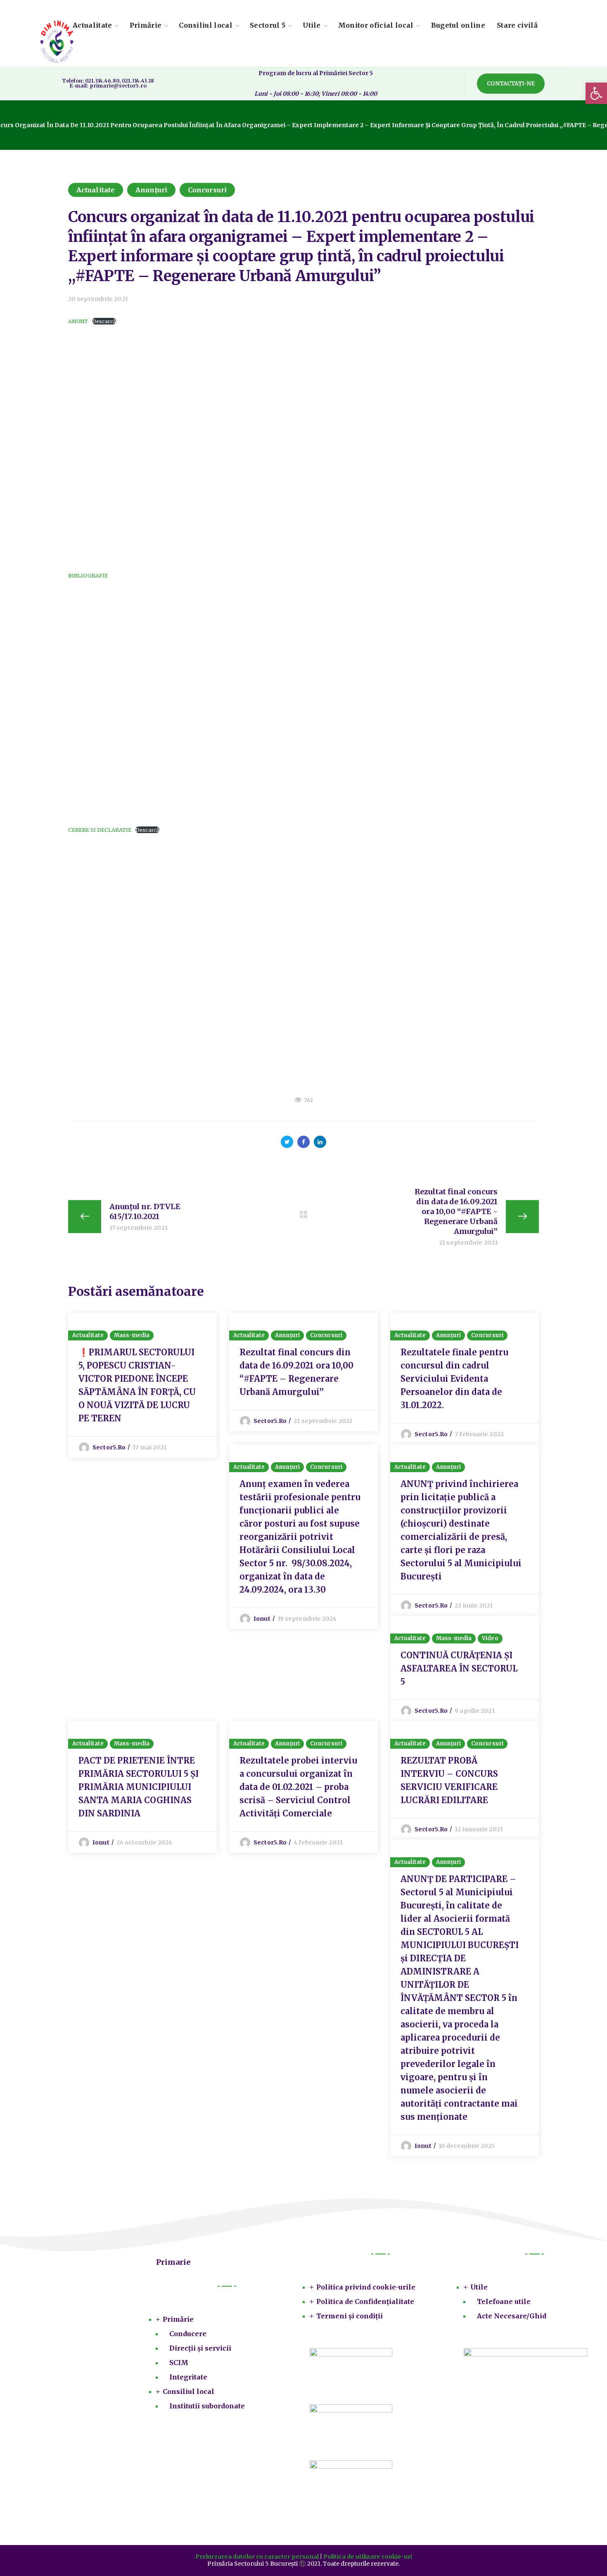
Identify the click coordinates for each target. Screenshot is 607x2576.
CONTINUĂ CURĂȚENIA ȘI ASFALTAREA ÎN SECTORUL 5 (459, 1668)
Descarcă (104, 321)
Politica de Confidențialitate (365, 2301)
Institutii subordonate (207, 2406)
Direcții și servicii (200, 2348)
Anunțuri (151, 190)
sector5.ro (109, 1447)
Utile (479, 2287)
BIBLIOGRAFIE (88, 575)
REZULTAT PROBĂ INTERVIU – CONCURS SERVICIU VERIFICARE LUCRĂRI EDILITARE (449, 1780)
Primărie (178, 2319)
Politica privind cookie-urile (366, 2287)
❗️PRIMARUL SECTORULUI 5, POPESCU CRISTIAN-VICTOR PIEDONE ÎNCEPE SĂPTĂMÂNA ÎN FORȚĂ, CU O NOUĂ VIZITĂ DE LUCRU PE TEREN (137, 1385)
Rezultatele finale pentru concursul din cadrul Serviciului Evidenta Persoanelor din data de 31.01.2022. (454, 1379)
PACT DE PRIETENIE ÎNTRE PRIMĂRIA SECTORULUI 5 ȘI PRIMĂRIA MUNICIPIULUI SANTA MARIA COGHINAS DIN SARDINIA (139, 1787)
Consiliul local (189, 2391)
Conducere (188, 2334)
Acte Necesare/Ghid (512, 2316)
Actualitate (96, 190)
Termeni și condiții (350, 2316)
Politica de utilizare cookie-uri (368, 2557)
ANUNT (78, 321)
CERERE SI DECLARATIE (100, 830)
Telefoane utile (504, 2301)
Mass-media (132, 1335)
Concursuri (207, 190)
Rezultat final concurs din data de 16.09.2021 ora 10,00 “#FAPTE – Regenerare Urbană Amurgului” (296, 1372)
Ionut (262, 1619)
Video (490, 1638)
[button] (511, 84)
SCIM (179, 2363)
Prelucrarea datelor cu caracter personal (257, 2557)
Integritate (188, 2377)
